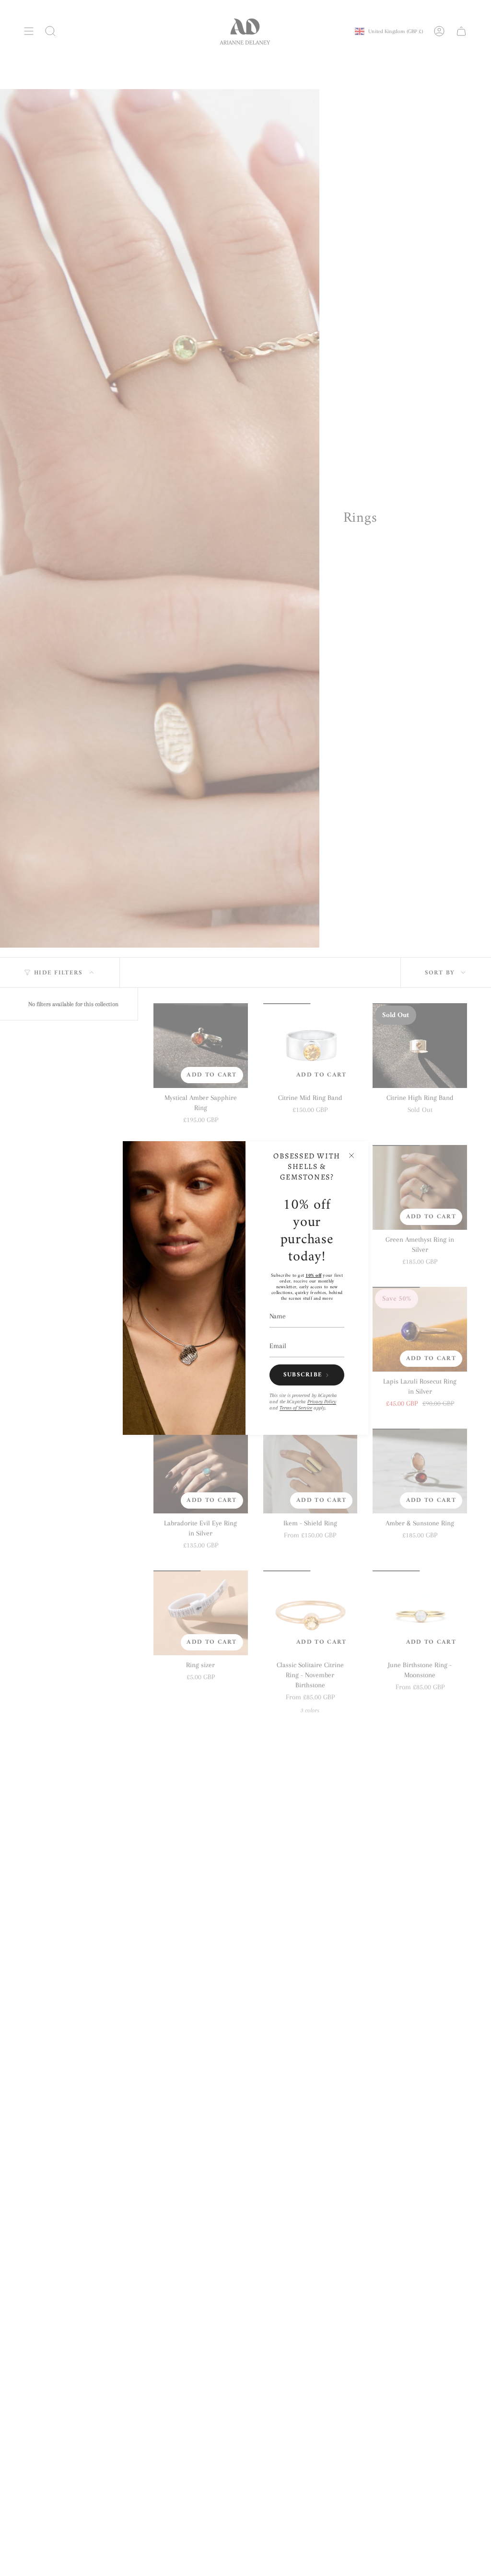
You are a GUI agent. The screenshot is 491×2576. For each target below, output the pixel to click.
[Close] (351, 1156)
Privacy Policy (322, 1402)
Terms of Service (296, 1408)
